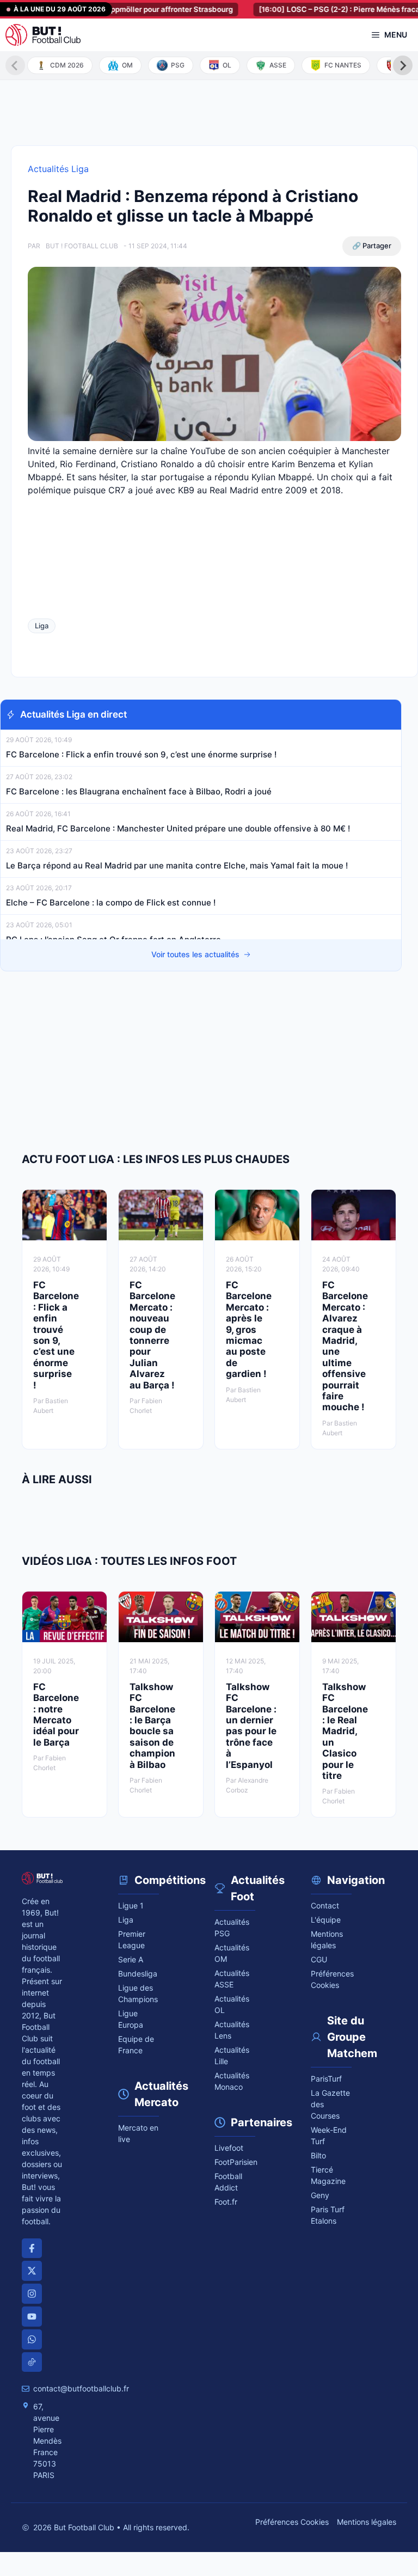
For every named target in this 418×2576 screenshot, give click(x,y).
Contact (325, 1905)
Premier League (132, 1939)
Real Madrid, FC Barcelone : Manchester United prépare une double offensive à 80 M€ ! (178, 828)
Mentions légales (327, 1939)
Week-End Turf (329, 2136)
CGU (319, 1959)
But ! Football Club (82, 246)
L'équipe (326, 1920)
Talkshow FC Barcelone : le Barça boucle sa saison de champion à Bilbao (152, 1726)
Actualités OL (232, 2004)
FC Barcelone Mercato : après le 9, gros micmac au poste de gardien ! (249, 1329)
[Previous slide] (15, 65)
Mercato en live (138, 2133)
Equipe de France (136, 2045)
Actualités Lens (232, 2030)
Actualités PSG (232, 1928)
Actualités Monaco (232, 2081)
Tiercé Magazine (328, 2175)
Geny (320, 2195)
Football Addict (228, 2182)
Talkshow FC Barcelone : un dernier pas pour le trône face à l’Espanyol (251, 1726)
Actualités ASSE (232, 1979)
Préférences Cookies (292, 2522)
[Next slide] (403, 65)
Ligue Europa (131, 2019)
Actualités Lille (232, 2055)
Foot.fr (226, 2202)
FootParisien (235, 2162)
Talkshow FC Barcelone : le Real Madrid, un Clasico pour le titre (345, 1731)
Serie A (131, 1959)
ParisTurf (326, 2079)
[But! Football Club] (43, 35)
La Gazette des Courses (330, 2104)
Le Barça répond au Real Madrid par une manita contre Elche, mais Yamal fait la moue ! (177, 865)
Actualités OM (232, 1953)
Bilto (318, 2155)
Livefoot (229, 2148)
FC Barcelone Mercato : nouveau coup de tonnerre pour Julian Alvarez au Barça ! (152, 1335)
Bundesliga (138, 1974)
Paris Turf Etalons (328, 2215)
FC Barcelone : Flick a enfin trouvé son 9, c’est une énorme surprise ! (142, 754)
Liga (42, 626)
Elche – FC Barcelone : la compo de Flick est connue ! (111, 902)
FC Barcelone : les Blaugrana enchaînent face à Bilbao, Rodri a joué (139, 791)
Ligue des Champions (138, 1993)
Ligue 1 (131, 1905)
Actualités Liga (58, 169)
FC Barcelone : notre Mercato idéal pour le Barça (56, 1715)
